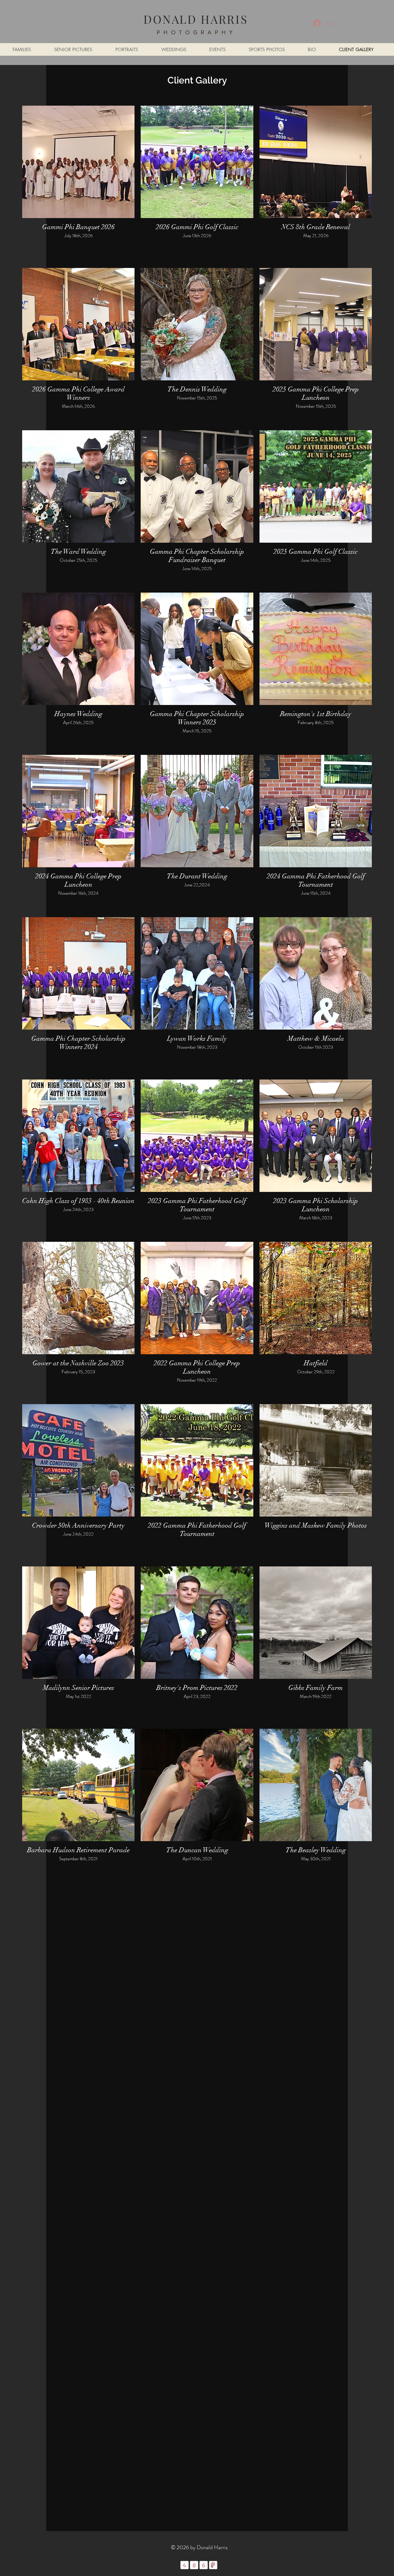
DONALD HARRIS (196, 19)
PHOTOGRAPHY (196, 32)
